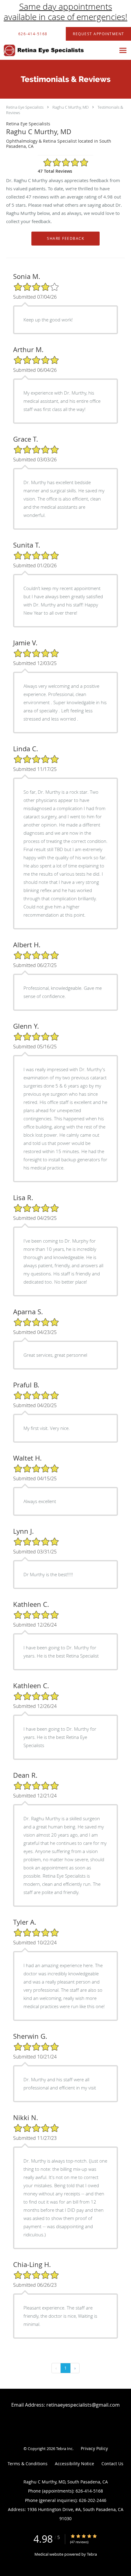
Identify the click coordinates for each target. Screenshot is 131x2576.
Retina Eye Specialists (25, 107)
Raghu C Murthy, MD (71, 107)
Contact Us (112, 2464)
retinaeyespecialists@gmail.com (83, 2405)
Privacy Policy (94, 2448)
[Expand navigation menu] (123, 50)
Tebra (92, 2554)
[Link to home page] (58, 50)
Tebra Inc (64, 2449)
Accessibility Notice (74, 2464)
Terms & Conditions (28, 2464)
